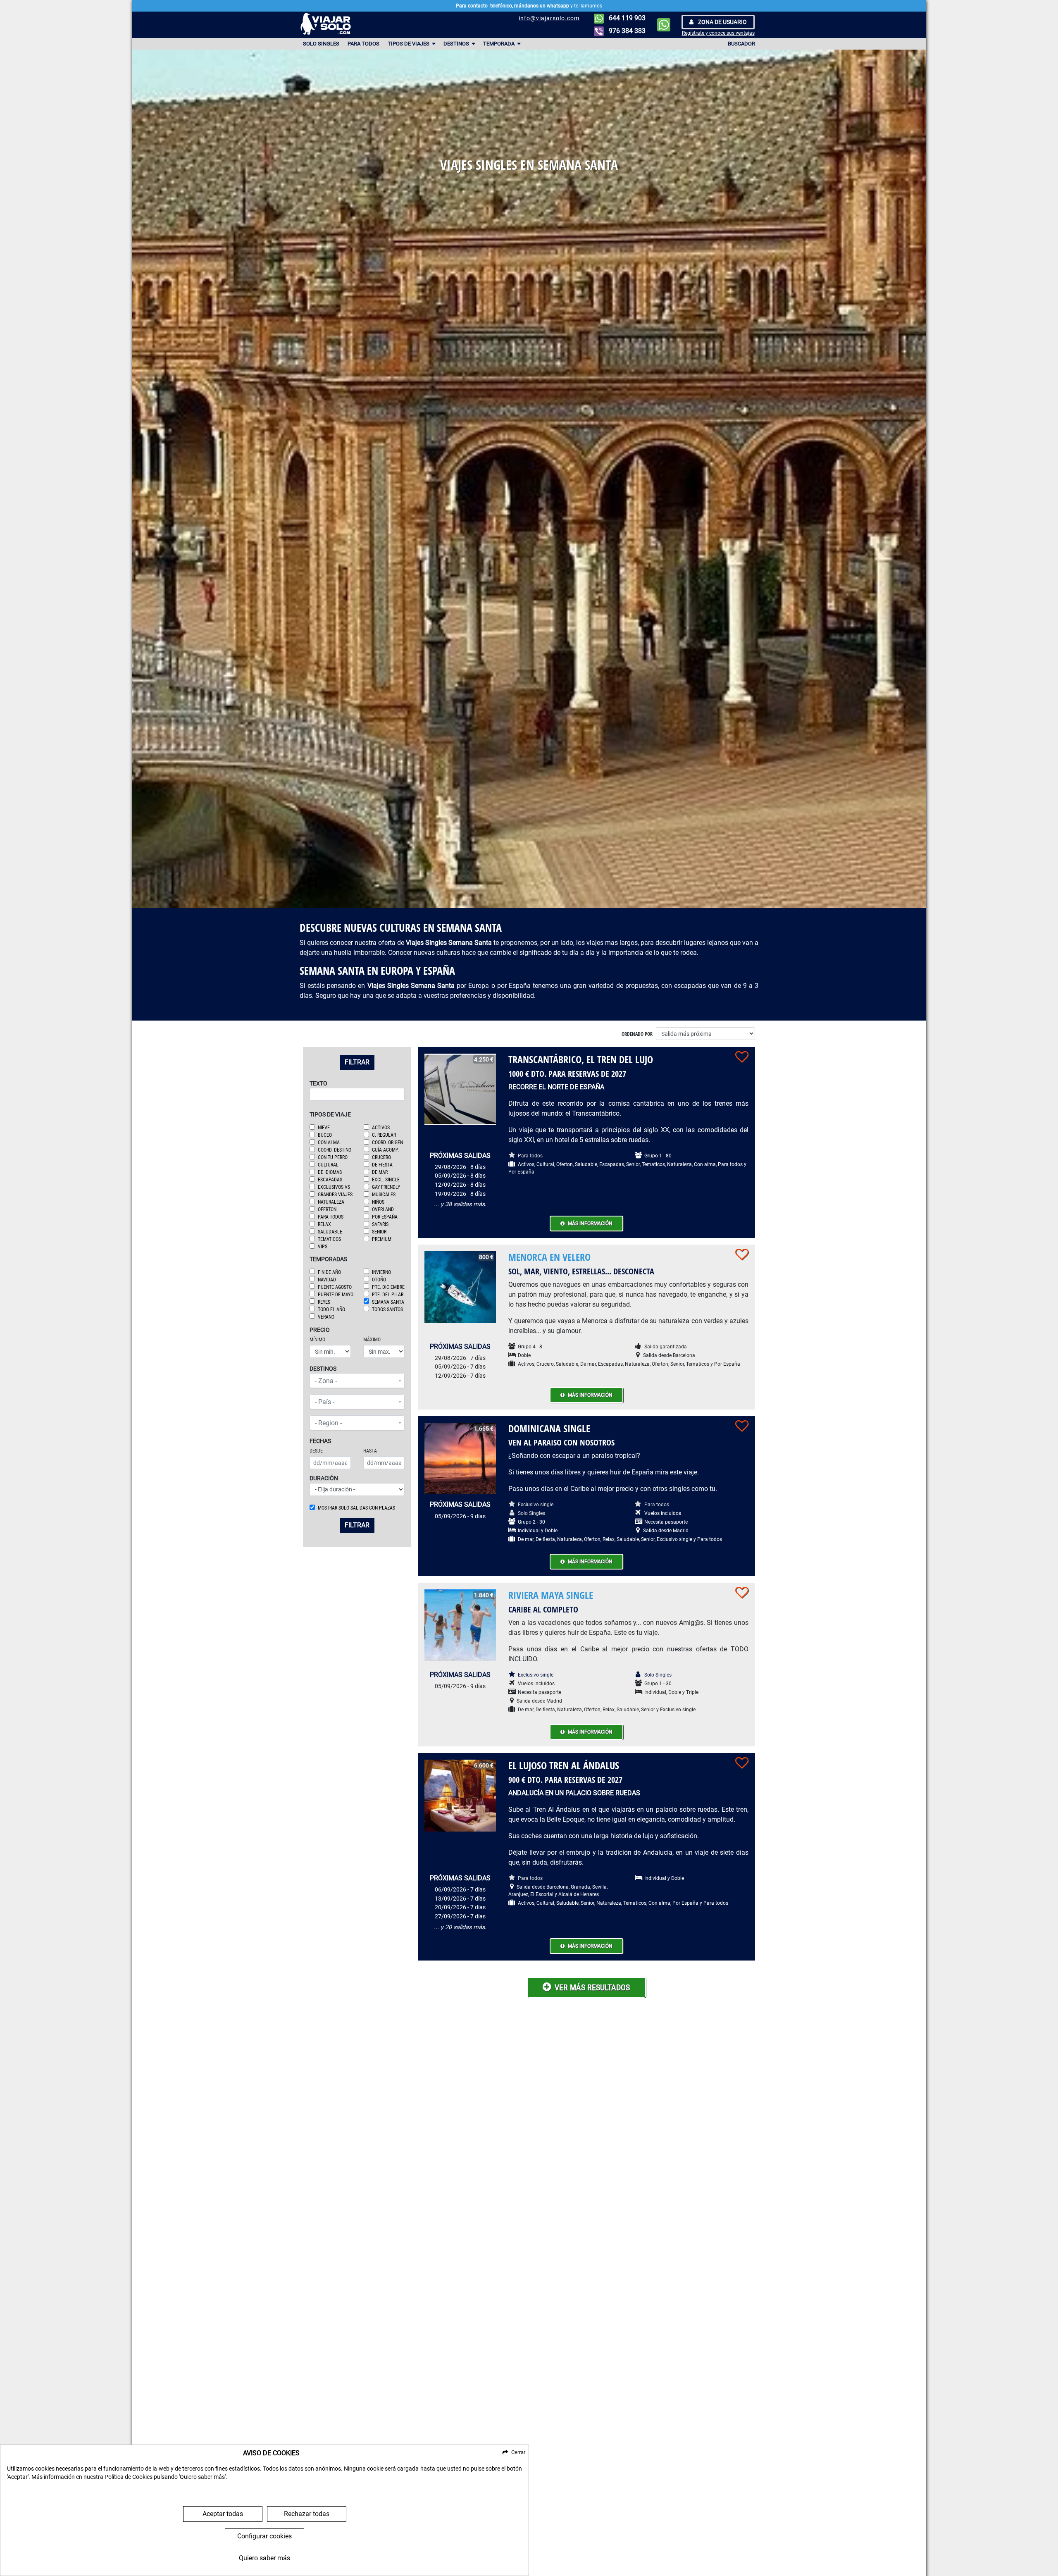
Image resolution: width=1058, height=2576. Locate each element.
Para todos (363, 44)
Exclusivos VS (334, 1187)
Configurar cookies (264, 2536)
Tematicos (329, 1239)
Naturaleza (331, 1202)
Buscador (741, 44)
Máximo (372, 1340)
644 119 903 (626, 18)
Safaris (380, 1224)
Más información (590, 1224)
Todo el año (331, 1309)
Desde (316, 1451)
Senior (379, 1232)
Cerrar (518, 2452)
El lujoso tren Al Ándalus (564, 1765)
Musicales (384, 1195)
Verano (326, 1317)
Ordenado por (637, 1034)
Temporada (499, 44)
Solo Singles (321, 44)
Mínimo (317, 1340)
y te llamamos (586, 6)
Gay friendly (386, 1187)
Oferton (327, 1209)
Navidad (327, 1280)
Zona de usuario (722, 22)
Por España (385, 1217)
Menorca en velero (549, 1257)
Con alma (329, 1143)
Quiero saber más (264, 2558)
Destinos (457, 44)
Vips (323, 1247)
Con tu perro (333, 1157)
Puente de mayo (336, 1295)
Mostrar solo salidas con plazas (356, 1508)
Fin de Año (329, 1272)
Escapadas (330, 1180)
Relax (324, 1224)
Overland (383, 1209)
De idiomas (330, 1172)
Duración (324, 1478)
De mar (380, 1172)
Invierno (381, 1272)
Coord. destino (335, 1150)
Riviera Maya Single (551, 1595)
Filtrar (357, 1062)
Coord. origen (387, 1143)
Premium (382, 1239)
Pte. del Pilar (388, 1295)
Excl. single (386, 1180)
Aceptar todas (223, 2514)
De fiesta (382, 1165)
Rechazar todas (307, 2514)
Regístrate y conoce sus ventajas (718, 33)
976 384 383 (626, 31)
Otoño (379, 1280)
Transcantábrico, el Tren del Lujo (581, 1059)
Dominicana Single (549, 1428)
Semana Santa (388, 1302)
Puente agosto (335, 1287)
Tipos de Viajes (409, 44)
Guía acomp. (385, 1150)
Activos (381, 1128)
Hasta (370, 1451)
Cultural (328, 1165)
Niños (378, 1202)
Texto (318, 1084)
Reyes (324, 1302)
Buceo (325, 1135)
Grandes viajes (335, 1195)
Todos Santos (387, 1309)
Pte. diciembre (388, 1287)
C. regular (384, 1135)
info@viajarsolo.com (549, 18)
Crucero (381, 1157)
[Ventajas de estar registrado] (742, 1057)
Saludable (330, 1232)
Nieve (324, 1128)
